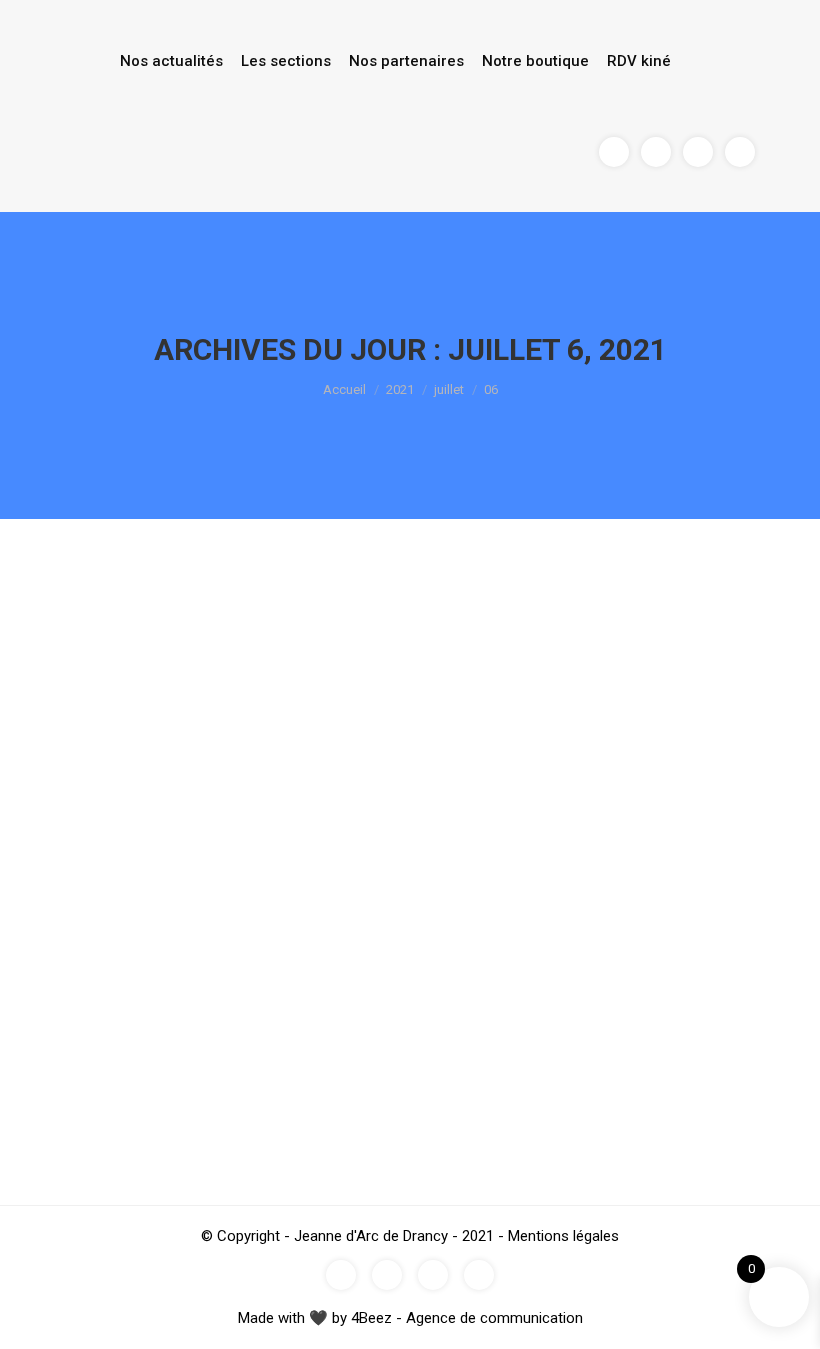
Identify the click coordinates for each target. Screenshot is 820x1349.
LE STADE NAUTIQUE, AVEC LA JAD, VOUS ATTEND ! (315, 1030)
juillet (449, 389)
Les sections (286, 61)
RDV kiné (639, 61)
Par (174, 1066)
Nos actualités (171, 61)
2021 (400, 389)
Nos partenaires (406, 61)
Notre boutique (535, 61)
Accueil (344, 389)
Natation (99, 1066)
